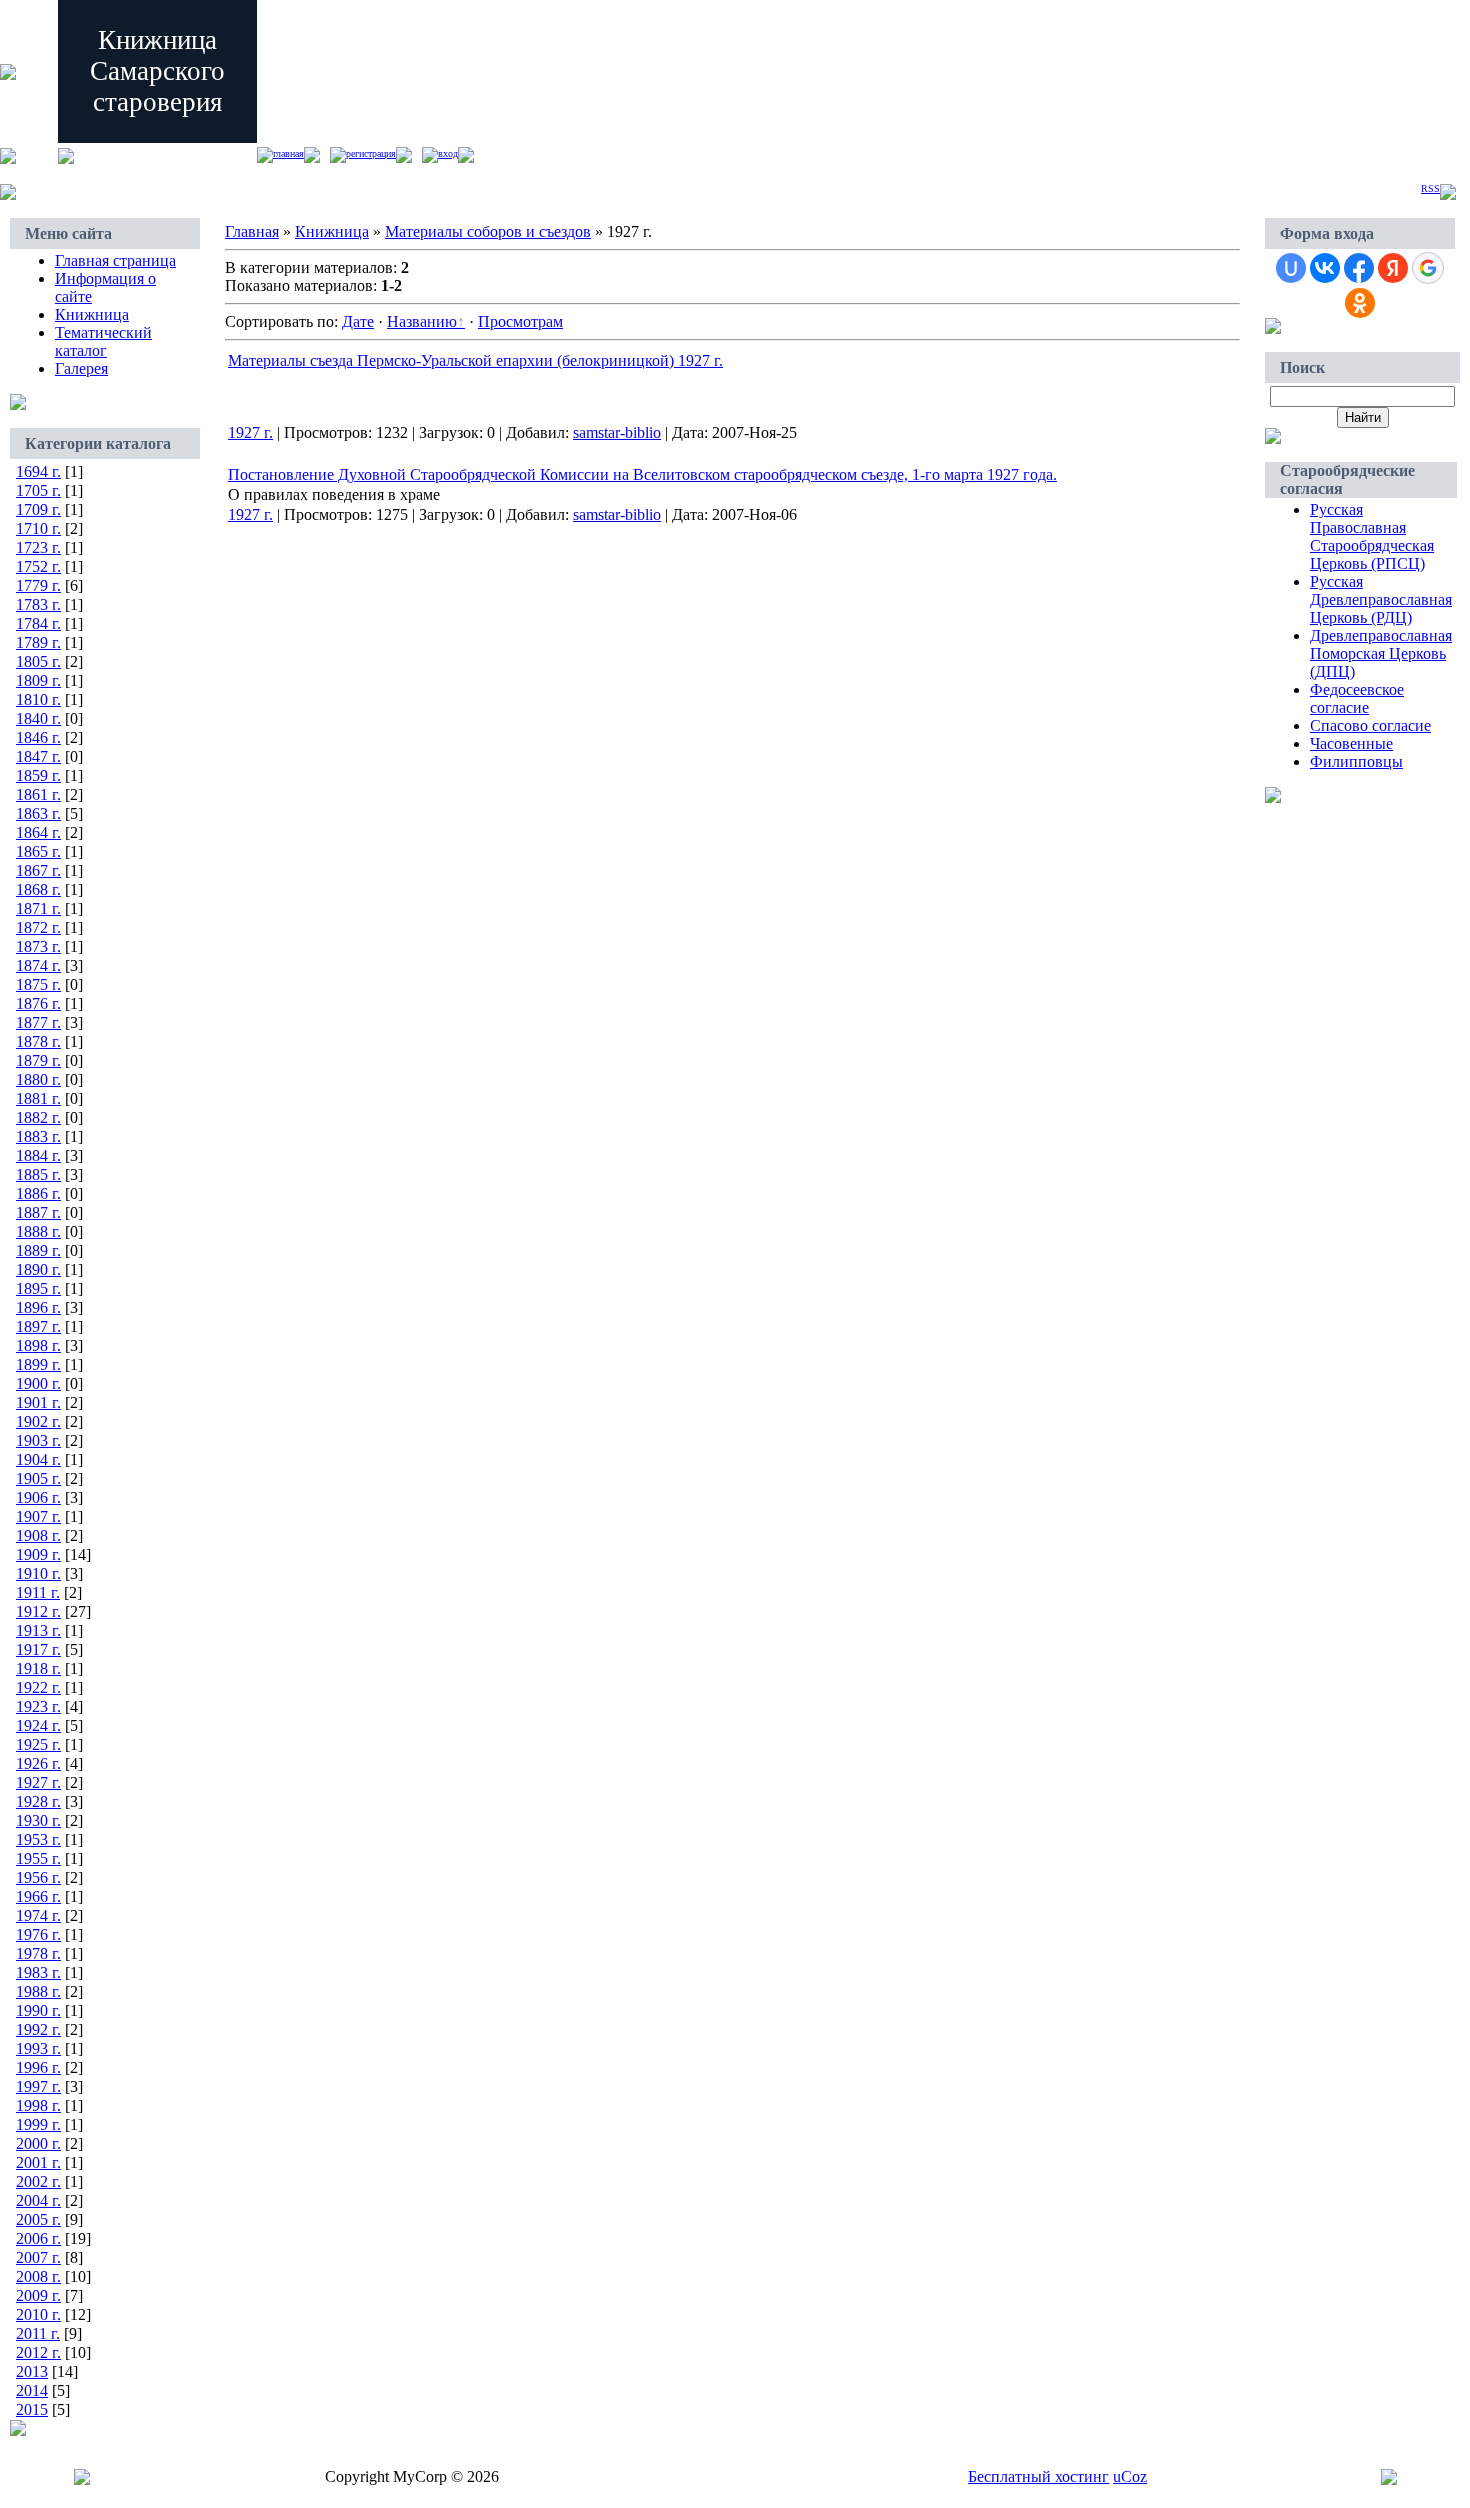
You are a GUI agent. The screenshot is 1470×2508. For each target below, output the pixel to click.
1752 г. (38, 566)
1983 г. (38, 1972)
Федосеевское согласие (1357, 698)
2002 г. (38, 2181)
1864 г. (38, 832)
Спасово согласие (1370, 725)
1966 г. (38, 1896)
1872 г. (38, 927)
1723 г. (38, 547)
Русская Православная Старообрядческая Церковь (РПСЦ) (1372, 536)
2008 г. (38, 2276)
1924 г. (38, 1725)
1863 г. (38, 813)
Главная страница (115, 260)
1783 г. (38, 604)
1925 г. (38, 1744)
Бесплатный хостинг (1038, 2476)
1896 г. (38, 1307)
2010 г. (38, 2314)
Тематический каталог (103, 341)
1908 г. (38, 1535)
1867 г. (38, 870)
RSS (1430, 188)
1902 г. (38, 1421)
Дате (358, 321)
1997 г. (38, 2086)
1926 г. (38, 1763)
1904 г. (38, 1459)
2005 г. (38, 2219)
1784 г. (38, 623)
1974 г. (38, 1915)
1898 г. (38, 1345)
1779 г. (38, 585)
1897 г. (38, 1326)
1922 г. (38, 1687)
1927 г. (38, 1782)
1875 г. (38, 984)
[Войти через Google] (1428, 268)
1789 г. (38, 642)
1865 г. (38, 851)
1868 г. (38, 889)
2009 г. (38, 2295)
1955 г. (38, 1858)
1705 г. (38, 490)
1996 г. (38, 2067)
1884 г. (38, 1155)
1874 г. (38, 965)
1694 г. (38, 471)
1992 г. (38, 2029)
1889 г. (38, 1250)
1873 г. (38, 946)
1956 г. (38, 1877)
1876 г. (38, 1003)
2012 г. (38, 2352)
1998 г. (38, 2105)
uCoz (1130, 2476)
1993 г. (38, 2048)
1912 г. (38, 1611)
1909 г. (38, 1554)
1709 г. (38, 509)
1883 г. (38, 1136)
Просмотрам (520, 321)
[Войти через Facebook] (1359, 268)
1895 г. (38, 1288)
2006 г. (38, 2238)
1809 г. (38, 680)
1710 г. (38, 528)
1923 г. (38, 1706)
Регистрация (371, 153)
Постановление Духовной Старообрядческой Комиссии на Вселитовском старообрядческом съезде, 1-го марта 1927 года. (642, 474)
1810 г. (38, 699)
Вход (448, 153)
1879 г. (38, 1060)
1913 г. (38, 1630)
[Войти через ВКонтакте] (1325, 268)
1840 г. (38, 718)
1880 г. (38, 1079)
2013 (32, 2371)
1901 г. (38, 1402)
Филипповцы (1356, 761)
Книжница (92, 314)
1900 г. (38, 1383)
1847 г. (38, 756)
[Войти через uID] (1291, 268)
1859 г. (38, 775)
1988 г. (38, 1991)
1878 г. (38, 1041)
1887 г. (38, 1212)
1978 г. (38, 1953)
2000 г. (38, 2143)
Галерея (81, 368)
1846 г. (38, 737)
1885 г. (38, 1174)
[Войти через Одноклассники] (1360, 303)
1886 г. (38, 1193)
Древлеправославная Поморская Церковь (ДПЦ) (1381, 653)
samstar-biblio (617, 432)
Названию (422, 321)
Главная (288, 153)
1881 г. (38, 1098)
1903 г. (38, 1440)
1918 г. (38, 1668)
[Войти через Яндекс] (1393, 268)
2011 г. (38, 2333)
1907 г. (38, 1516)
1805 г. (38, 661)
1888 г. (38, 1231)
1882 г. (38, 1117)
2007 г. (38, 2257)
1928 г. (38, 1801)
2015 (32, 2409)
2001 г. (38, 2162)
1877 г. (38, 1022)
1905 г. (38, 1478)
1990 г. (38, 2010)
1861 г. (38, 794)
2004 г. (38, 2200)
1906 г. (38, 1497)
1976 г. (38, 1934)
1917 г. (38, 1649)
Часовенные (1351, 743)
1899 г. (38, 1364)
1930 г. (38, 1820)
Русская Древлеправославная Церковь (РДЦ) (1381, 599)
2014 (32, 2390)
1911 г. (38, 1592)
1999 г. (38, 2124)
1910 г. (38, 1573)
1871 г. (38, 908)
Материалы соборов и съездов (488, 231)
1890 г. (38, 1269)
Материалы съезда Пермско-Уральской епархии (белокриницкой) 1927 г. (475, 360)
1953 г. (38, 1839)
